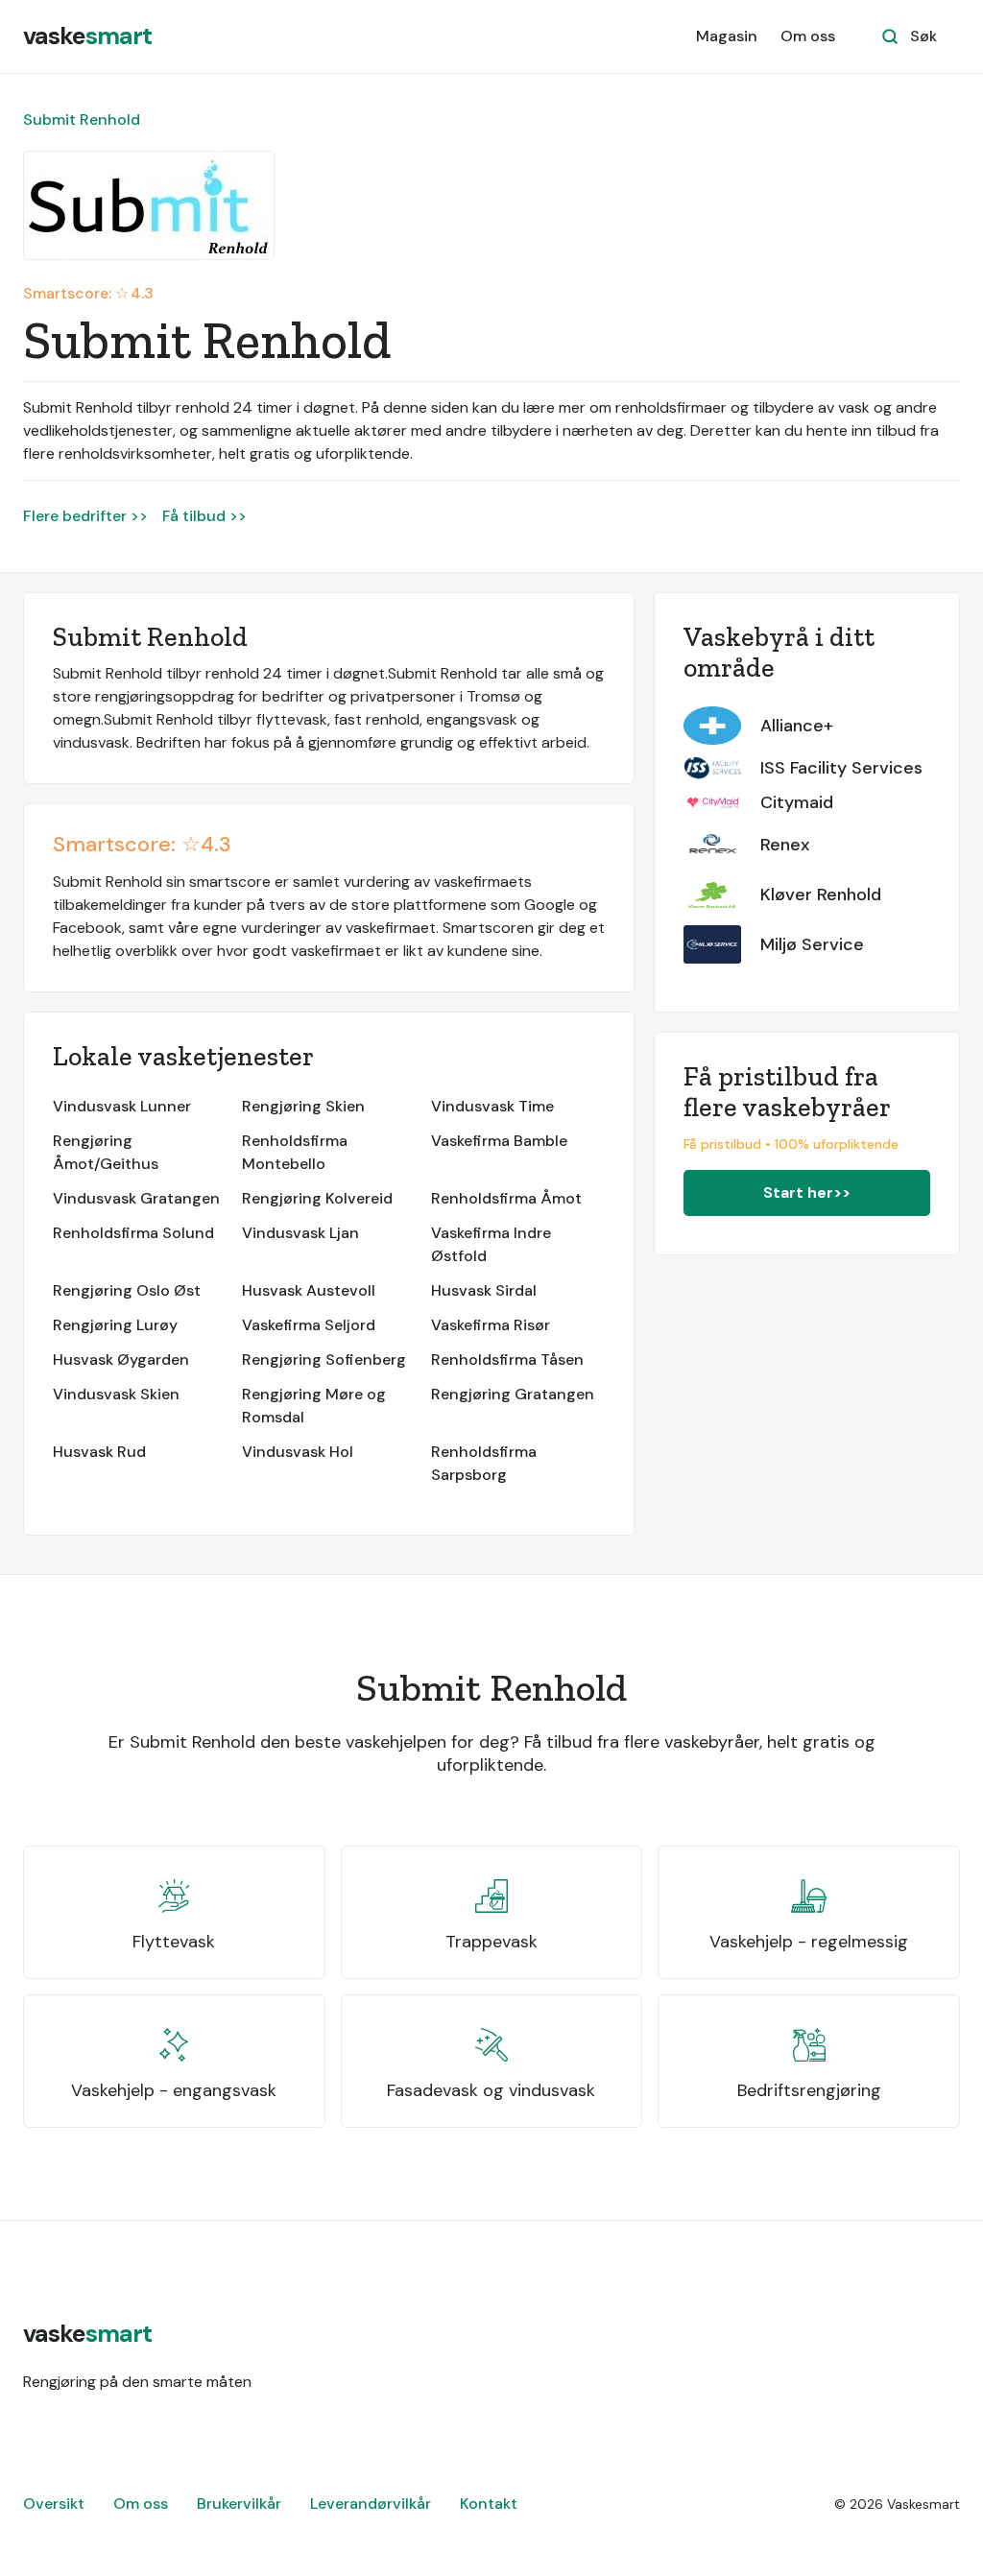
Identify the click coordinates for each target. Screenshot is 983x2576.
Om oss (808, 36)
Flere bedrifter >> (85, 516)
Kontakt (489, 2504)
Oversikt (54, 2504)
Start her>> (807, 1193)
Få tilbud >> (204, 516)
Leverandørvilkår (371, 2504)
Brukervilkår (239, 2504)
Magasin (727, 36)
